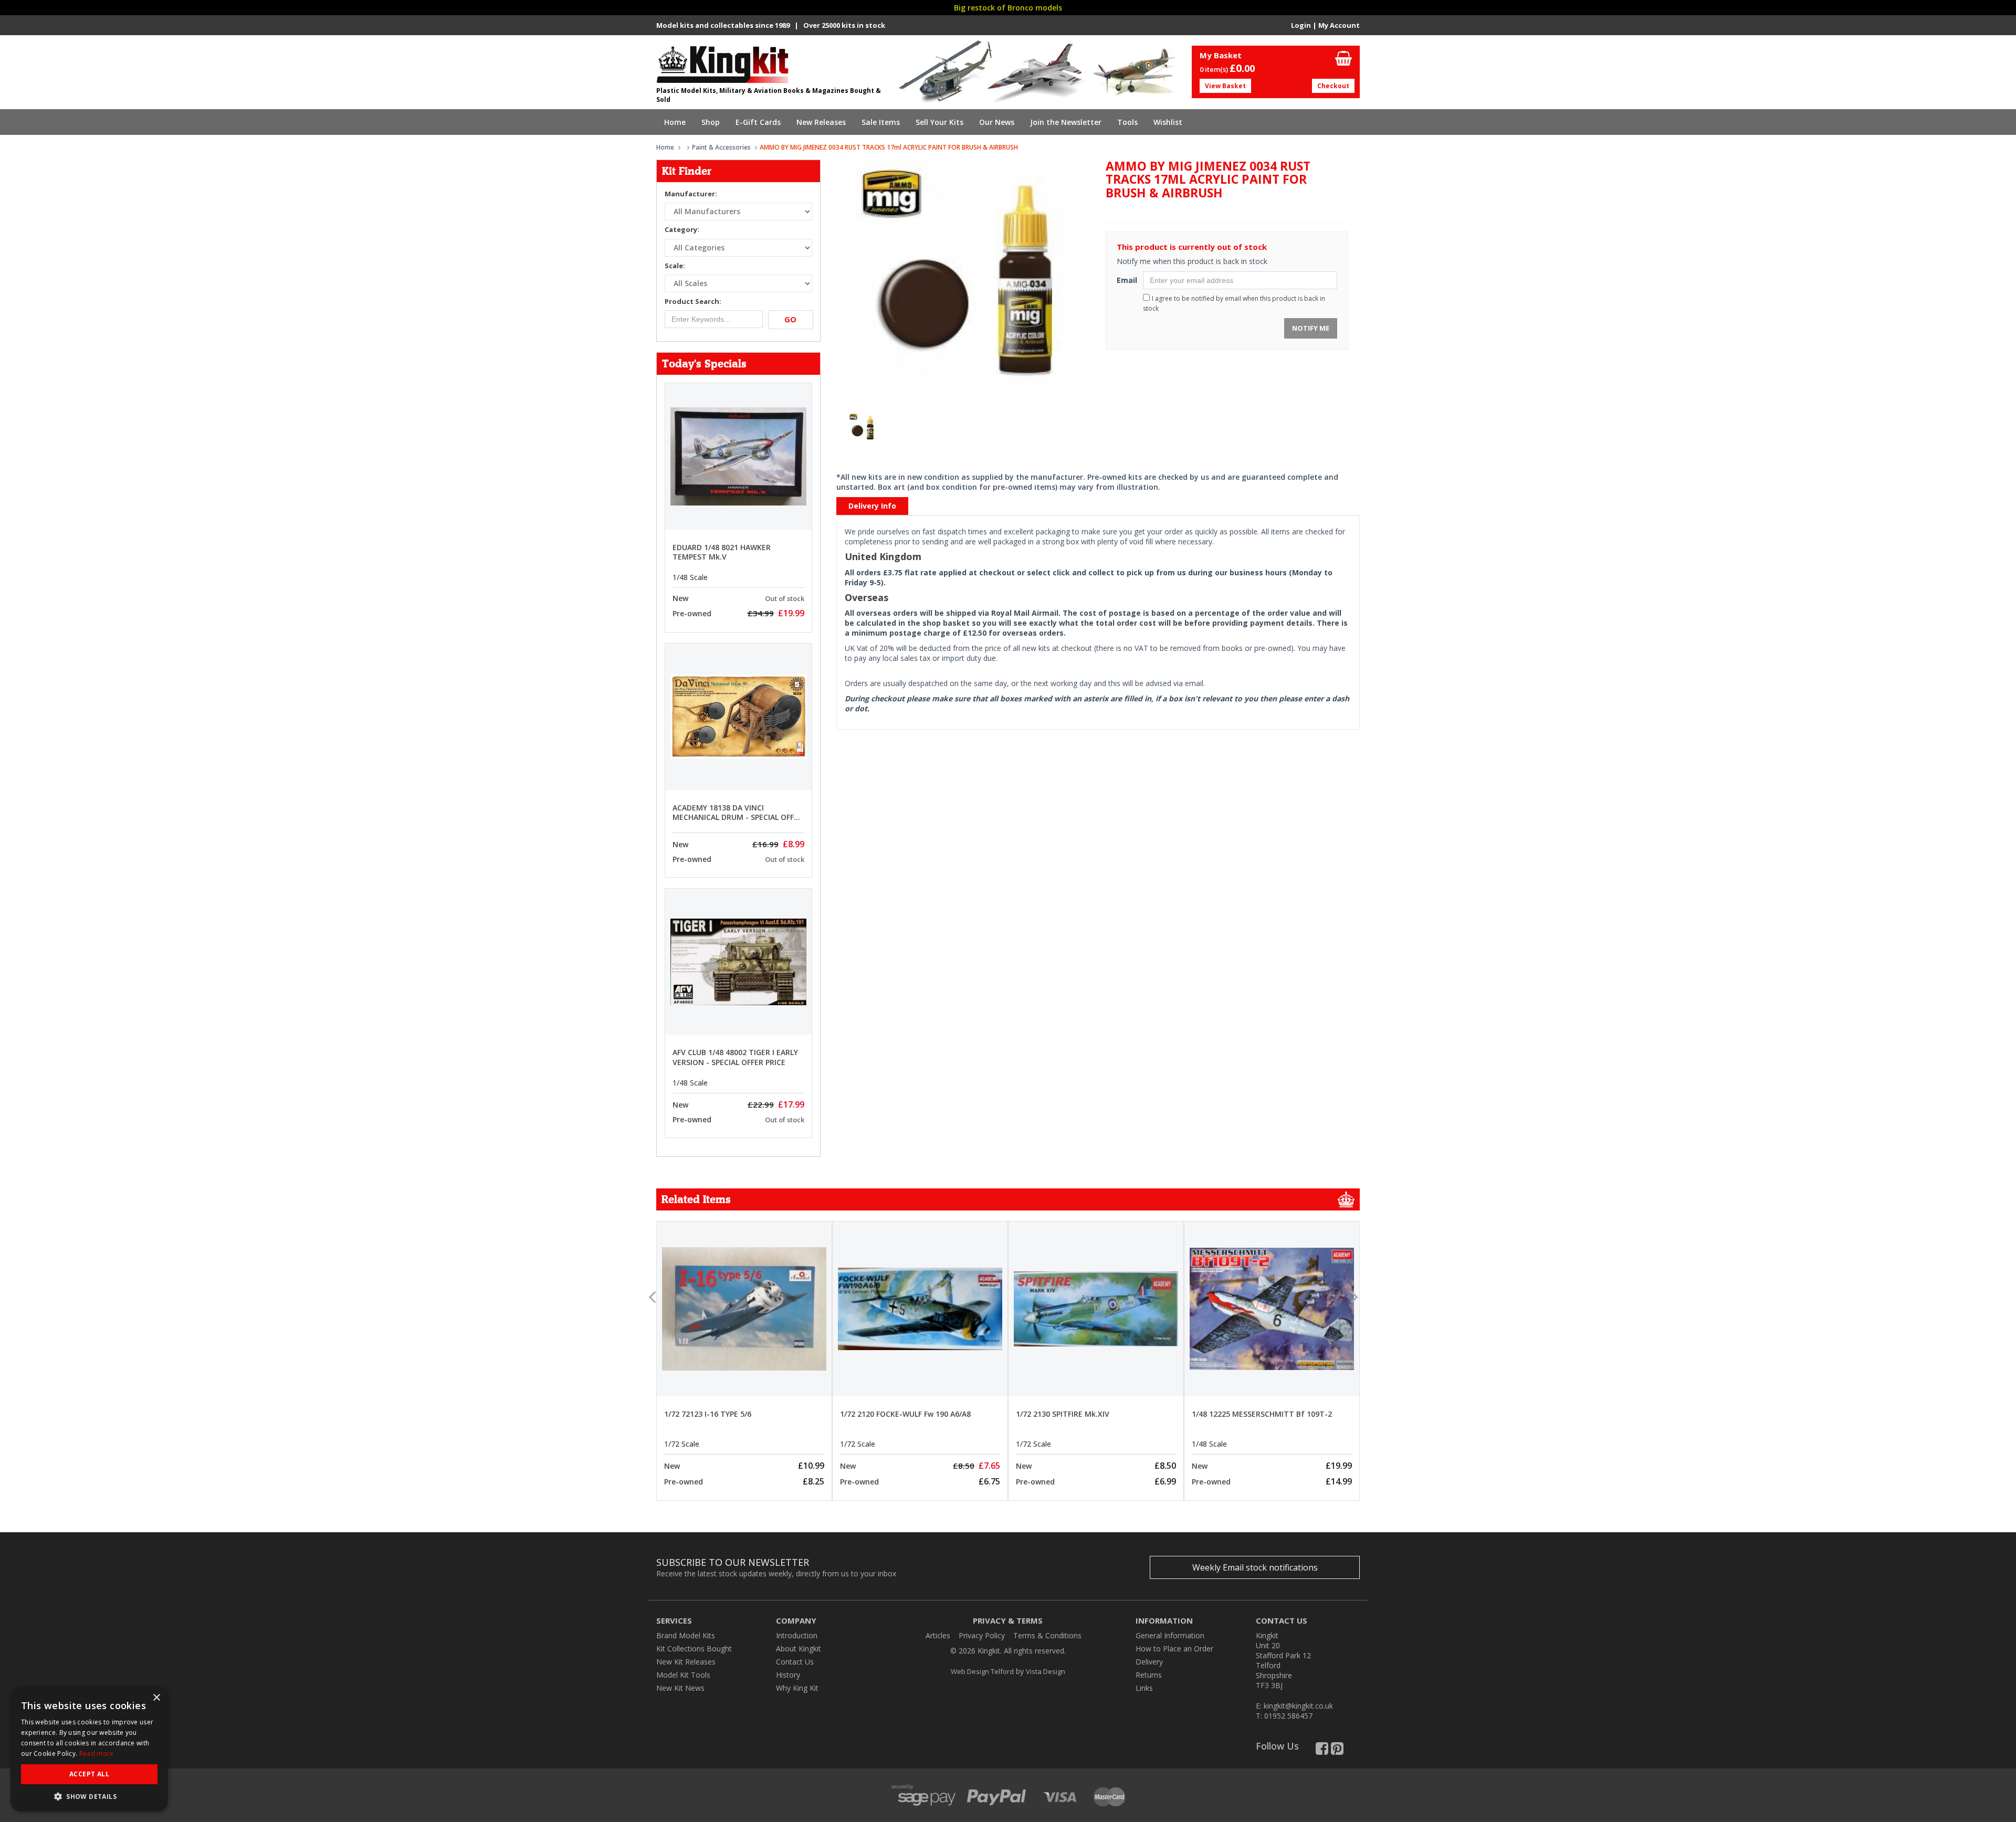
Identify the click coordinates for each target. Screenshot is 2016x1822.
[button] (89, 1796)
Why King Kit (797, 1688)
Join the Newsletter (1066, 122)
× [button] (156, 1698)
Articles (938, 1635)
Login (1301, 25)
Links (1144, 1688)
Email (1126, 280)
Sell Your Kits (939, 122)
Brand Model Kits (686, 1635)
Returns (1149, 1675)
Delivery (1149, 1662)
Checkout (1333, 86)
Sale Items (881, 122)
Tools (1127, 122)
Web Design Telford (982, 1671)
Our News (997, 122)
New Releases (821, 122)
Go (790, 319)
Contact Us (795, 1662)
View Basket (1225, 86)
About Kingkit (799, 1649)
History (788, 1675)
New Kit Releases (686, 1662)
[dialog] (89, 1749)
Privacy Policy (982, 1635)
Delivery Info (872, 506)
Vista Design (1046, 1671)
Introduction (797, 1635)
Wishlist (1168, 122)
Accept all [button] (89, 1774)
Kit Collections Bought (694, 1649)
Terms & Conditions (1047, 1635)
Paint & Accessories (721, 147)
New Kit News (680, 1688)
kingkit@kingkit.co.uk (1298, 1706)
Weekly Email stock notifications (1255, 1567)
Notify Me (1311, 328)
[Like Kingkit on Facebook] (1322, 1751)
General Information (1170, 1635)
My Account (1339, 25)
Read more (97, 1753)
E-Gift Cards (758, 122)
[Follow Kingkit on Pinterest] (1337, 1751)
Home (675, 122)
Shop (711, 122)
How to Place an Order (1174, 1649)
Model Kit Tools (683, 1675)
